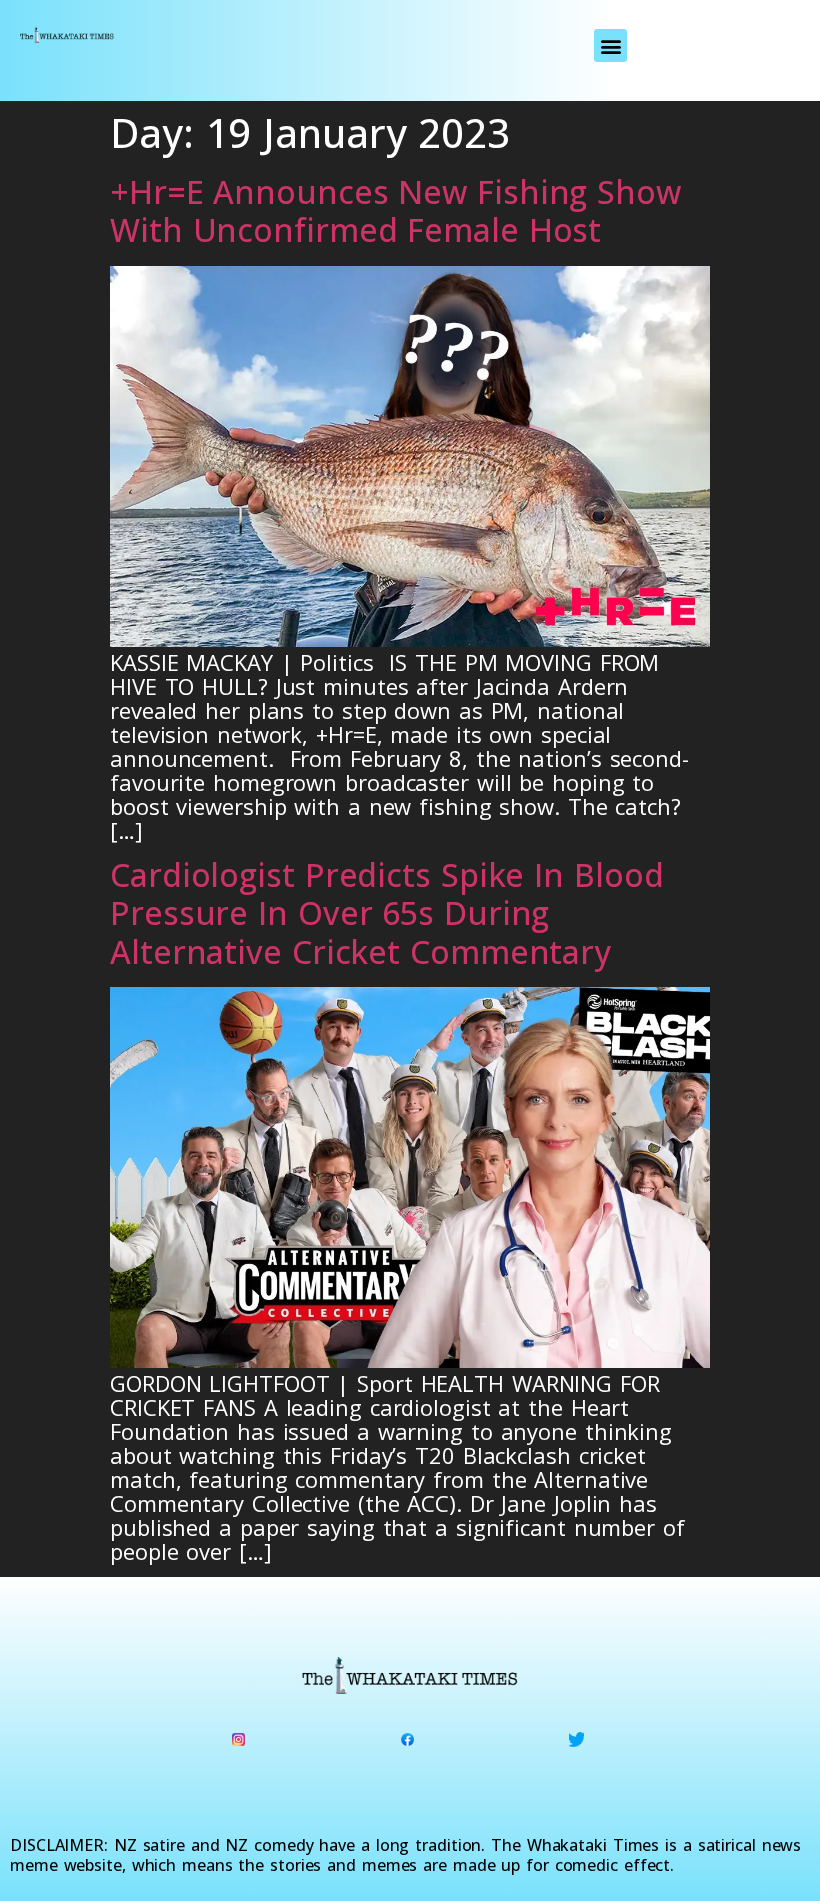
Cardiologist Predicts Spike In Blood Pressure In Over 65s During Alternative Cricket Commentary (386, 913)
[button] (610, 45)
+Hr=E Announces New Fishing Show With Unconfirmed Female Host (395, 210)
